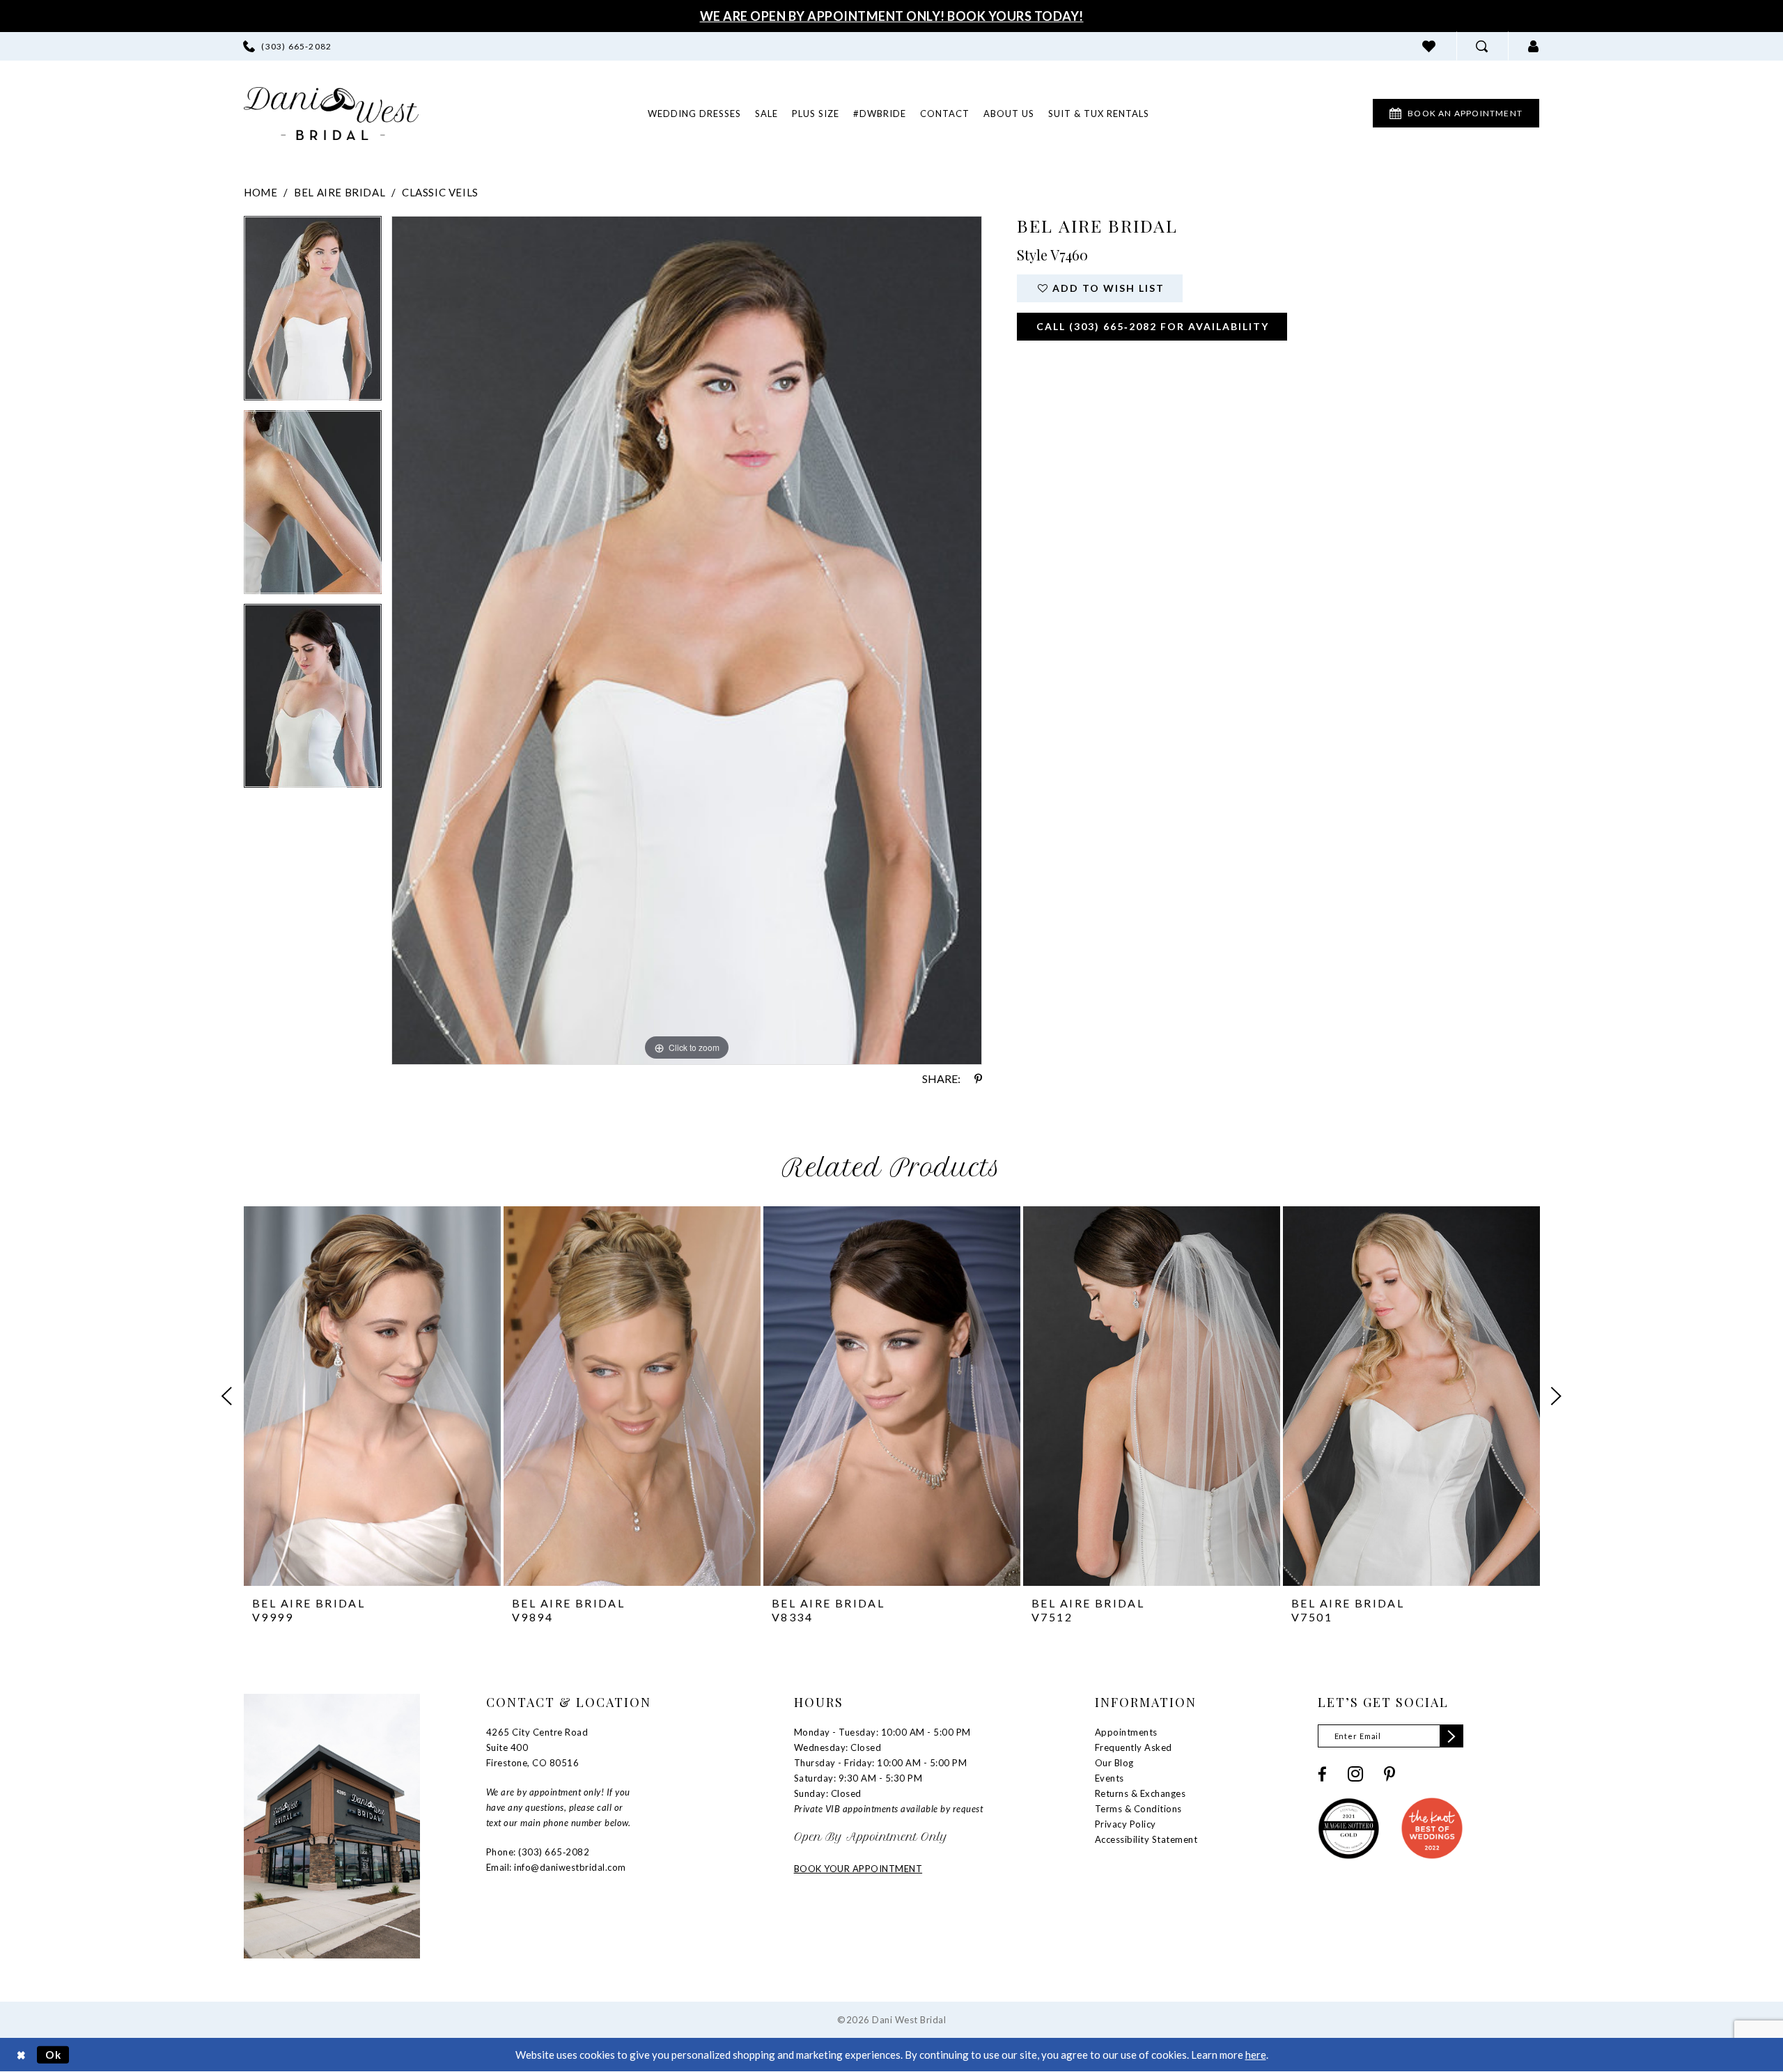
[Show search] (1482, 46)
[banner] (331, 114)
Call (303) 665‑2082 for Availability (1153, 326)
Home (260, 192)
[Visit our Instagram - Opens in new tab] (1355, 1774)
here (1256, 2055)
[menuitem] (287, 46)
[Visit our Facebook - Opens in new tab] (1322, 1774)
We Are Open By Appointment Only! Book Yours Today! (892, 16)
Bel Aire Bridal (340, 192)
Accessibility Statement (1146, 1839)
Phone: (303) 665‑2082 (538, 1852)
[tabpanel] (313, 313)
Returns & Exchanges (1140, 1793)
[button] (1534, 46)
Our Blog (1114, 1763)
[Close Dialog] (21, 2055)
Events (1109, 1778)
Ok (54, 2055)
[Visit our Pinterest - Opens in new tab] (1389, 1774)
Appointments (1126, 1732)
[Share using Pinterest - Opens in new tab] (978, 1079)
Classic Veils (440, 192)
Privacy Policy (1126, 1824)
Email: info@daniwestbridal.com (556, 1867)
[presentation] (372, 1396)
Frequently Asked (1134, 1747)
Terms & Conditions (1138, 1809)
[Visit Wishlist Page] (1429, 46)
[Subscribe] (1451, 1736)
